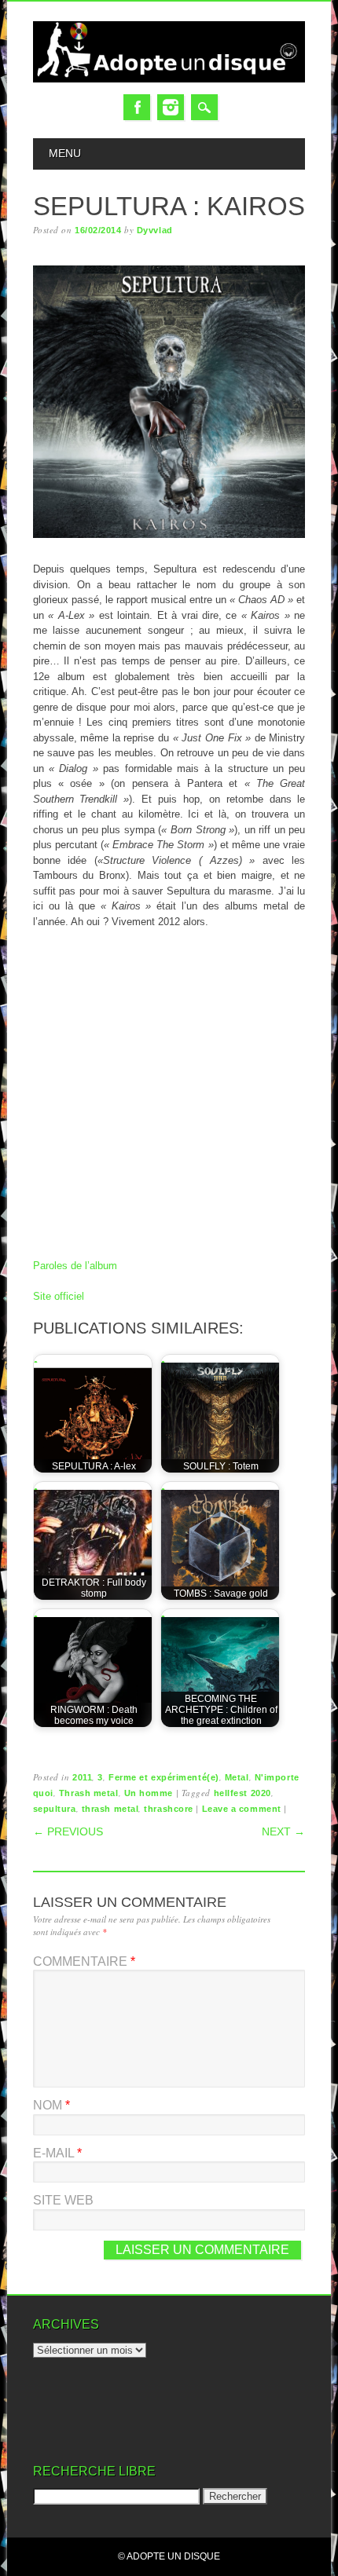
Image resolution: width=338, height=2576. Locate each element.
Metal (237, 1777)
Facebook (137, 107)
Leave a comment (242, 1809)
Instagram (171, 107)
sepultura (55, 1809)
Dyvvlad (155, 230)
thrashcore (169, 1809)
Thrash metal (89, 1793)
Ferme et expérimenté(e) (164, 1777)
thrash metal (110, 1809)
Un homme (149, 1793)
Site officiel (59, 1296)
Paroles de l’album (75, 1266)
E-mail (57, 2153)
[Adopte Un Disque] (169, 79)
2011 (82, 1777)
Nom (51, 2105)
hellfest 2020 (242, 1793)
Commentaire (84, 1961)
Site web (63, 2200)
